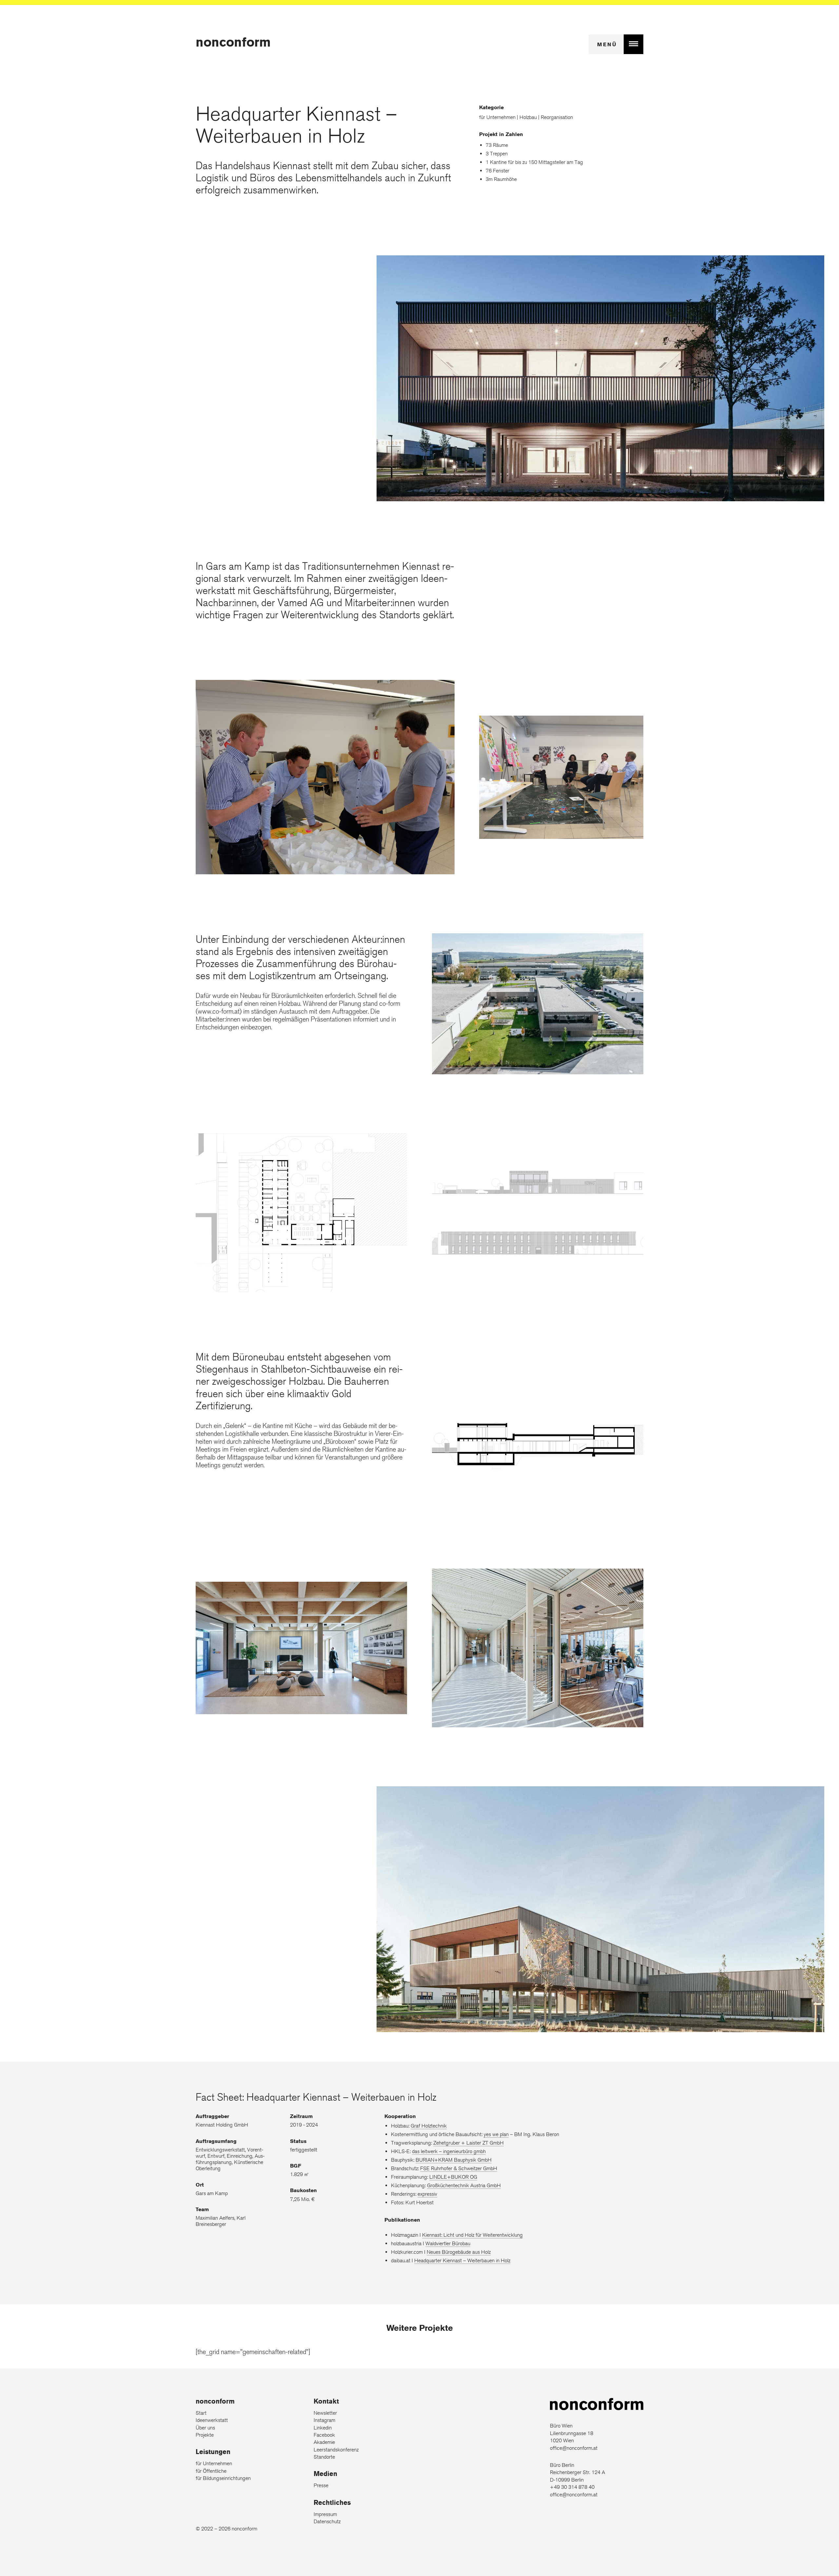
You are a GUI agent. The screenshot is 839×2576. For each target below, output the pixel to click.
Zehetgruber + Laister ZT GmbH (468, 2143)
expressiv (427, 2194)
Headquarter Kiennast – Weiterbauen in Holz (462, 2260)
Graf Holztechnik (429, 2126)
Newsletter (325, 2413)
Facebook (324, 2435)
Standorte (324, 2457)
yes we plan (496, 2134)
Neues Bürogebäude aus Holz (459, 2252)
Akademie (324, 2442)
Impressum (325, 2514)
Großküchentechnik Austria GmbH (464, 2185)
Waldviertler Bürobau (448, 2243)
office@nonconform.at (574, 2448)
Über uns (205, 2428)
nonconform (233, 42)
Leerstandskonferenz (336, 2450)
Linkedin (323, 2428)
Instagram (324, 2420)
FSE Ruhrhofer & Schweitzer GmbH (459, 2168)
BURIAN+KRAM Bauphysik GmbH (454, 2160)
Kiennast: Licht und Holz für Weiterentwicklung (472, 2235)
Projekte (205, 2435)
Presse (321, 2485)
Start (201, 2413)
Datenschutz (327, 2521)
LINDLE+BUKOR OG (453, 2177)
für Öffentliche (211, 2471)
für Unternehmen (214, 2463)
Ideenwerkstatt (212, 2420)
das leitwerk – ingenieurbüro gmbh (449, 2151)
